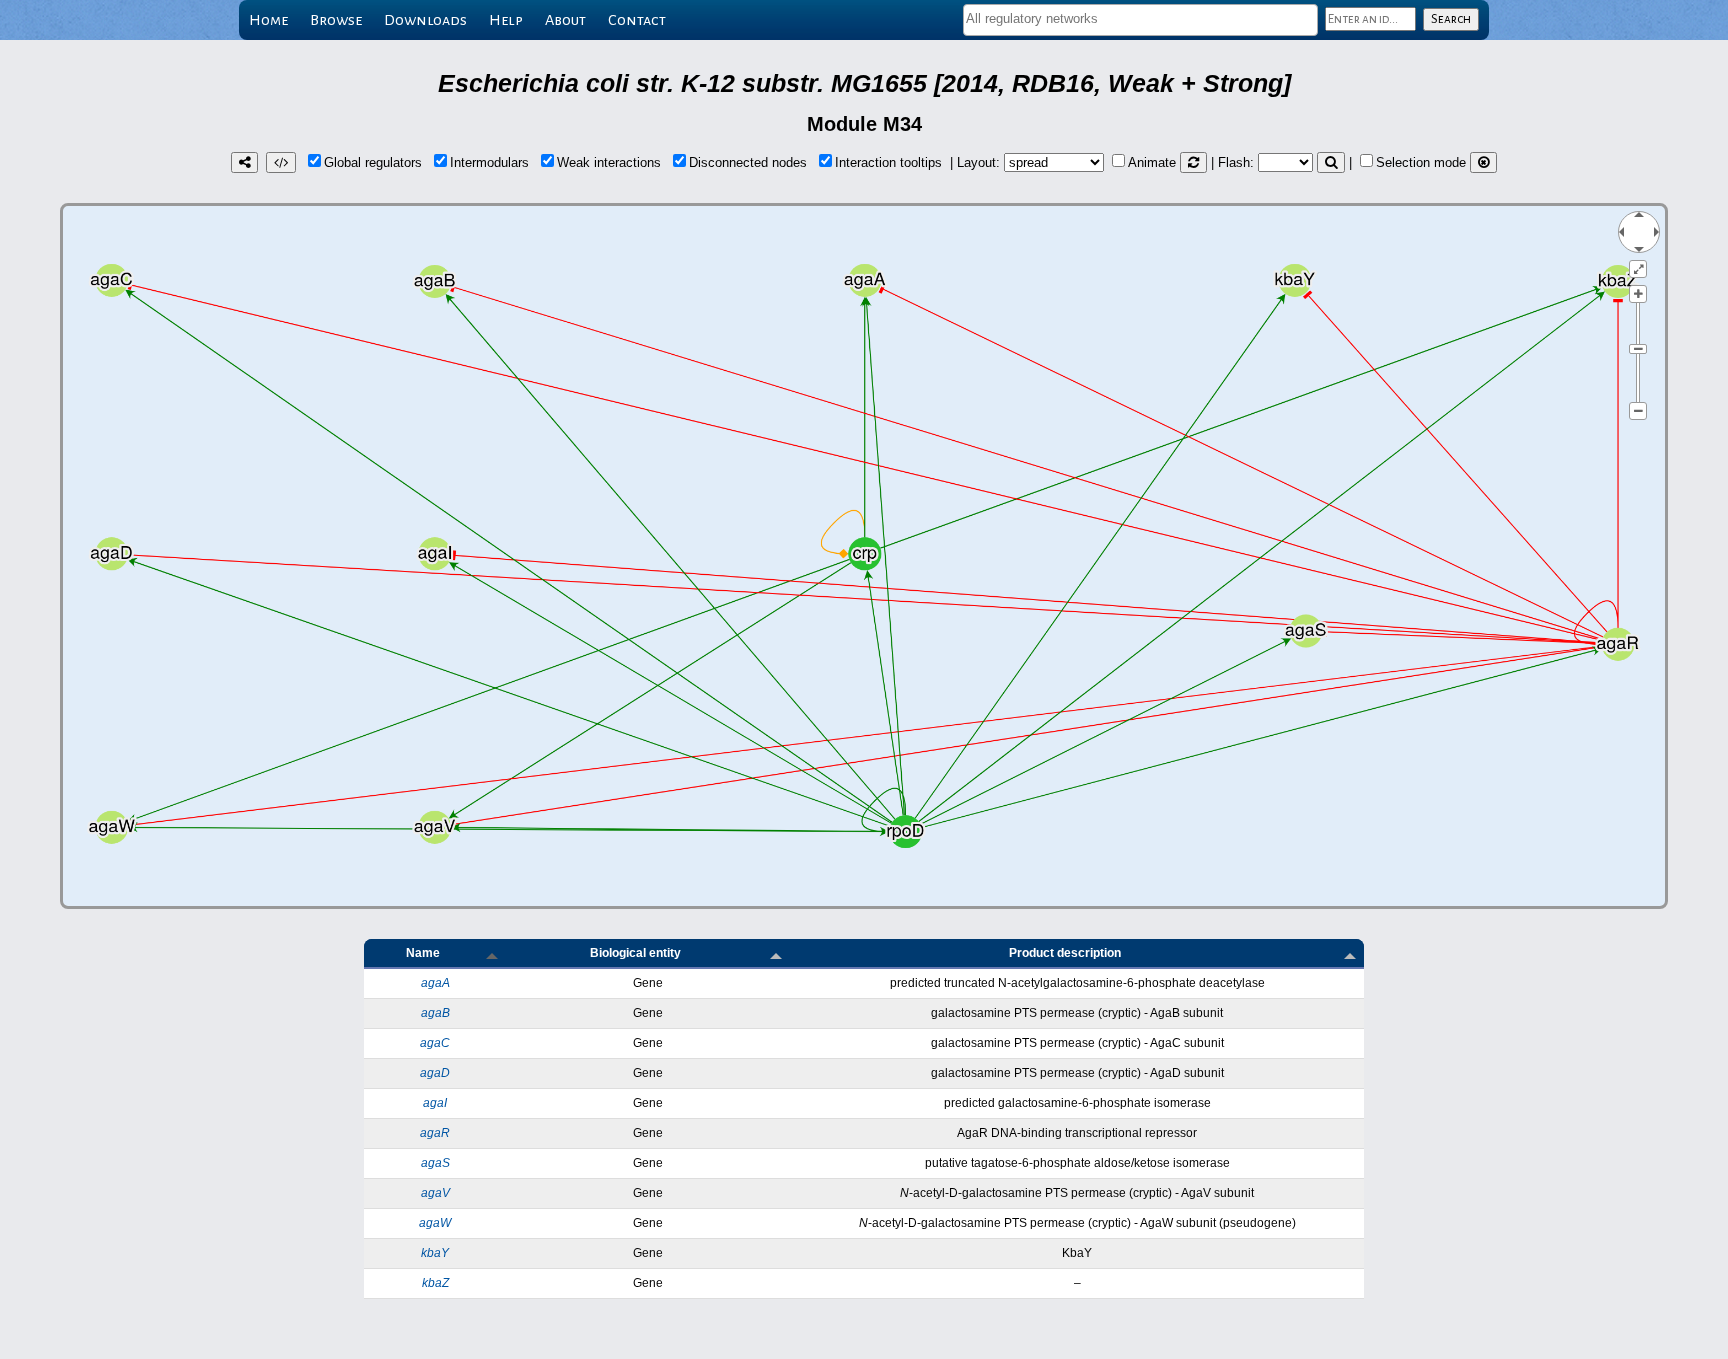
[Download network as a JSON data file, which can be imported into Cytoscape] (281, 162)
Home (268, 20)
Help (506, 20)
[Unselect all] (1483, 162)
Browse (336, 20)
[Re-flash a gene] (1331, 162)
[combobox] (1140, 20)
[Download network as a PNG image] (244, 162)
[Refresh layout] (1193, 162)
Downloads (425, 20)
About (565, 20)
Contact (637, 20)
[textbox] (1140, 18)
